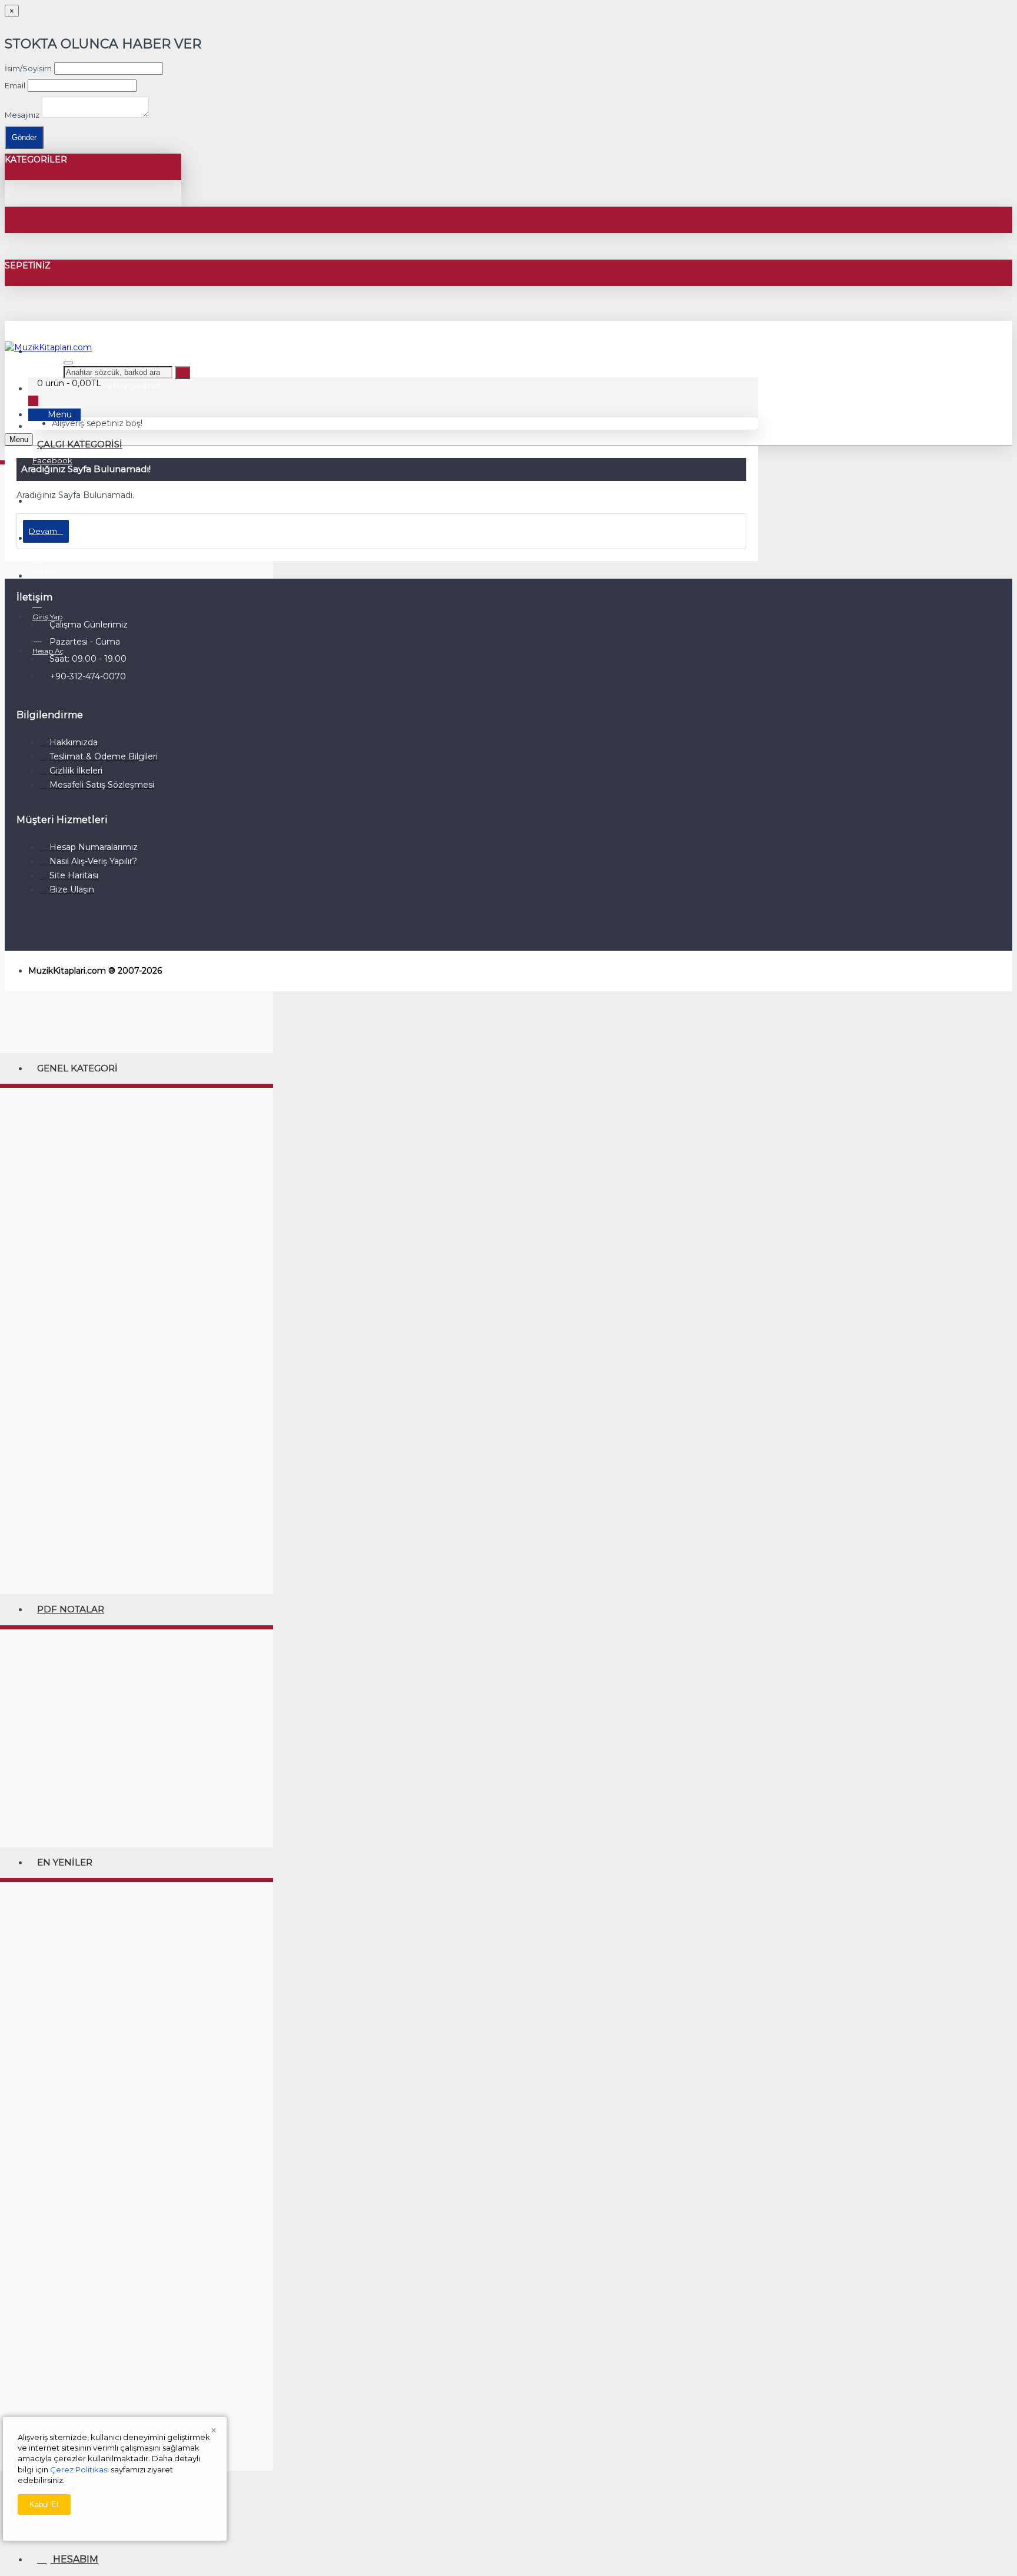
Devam (43, 531)
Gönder (24, 137)
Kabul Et (44, 2504)
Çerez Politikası (79, 2469)
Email (15, 85)
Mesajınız (22, 115)
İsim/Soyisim (28, 68)
